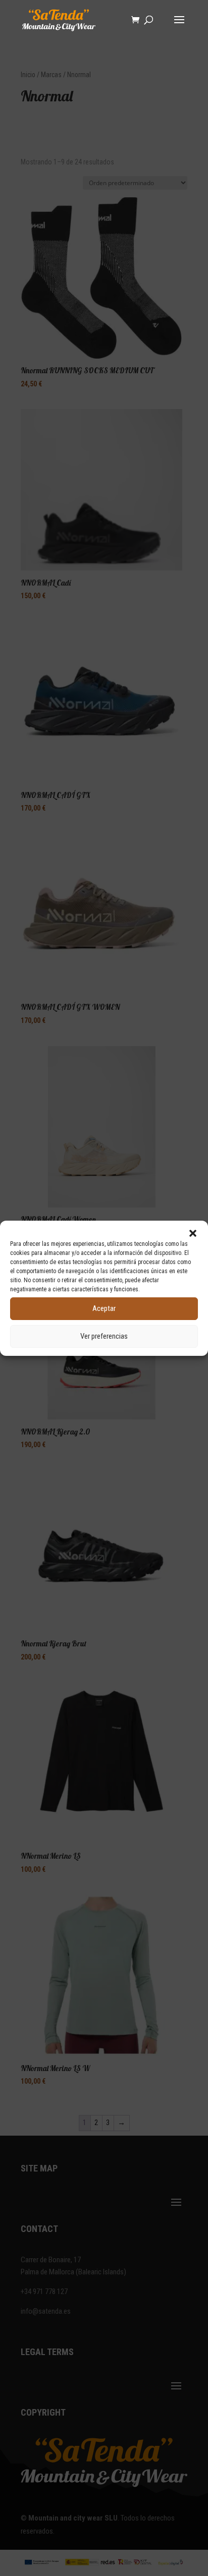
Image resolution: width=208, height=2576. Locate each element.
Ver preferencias (104, 1336)
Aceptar (104, 1308)
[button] (193, 1233)
